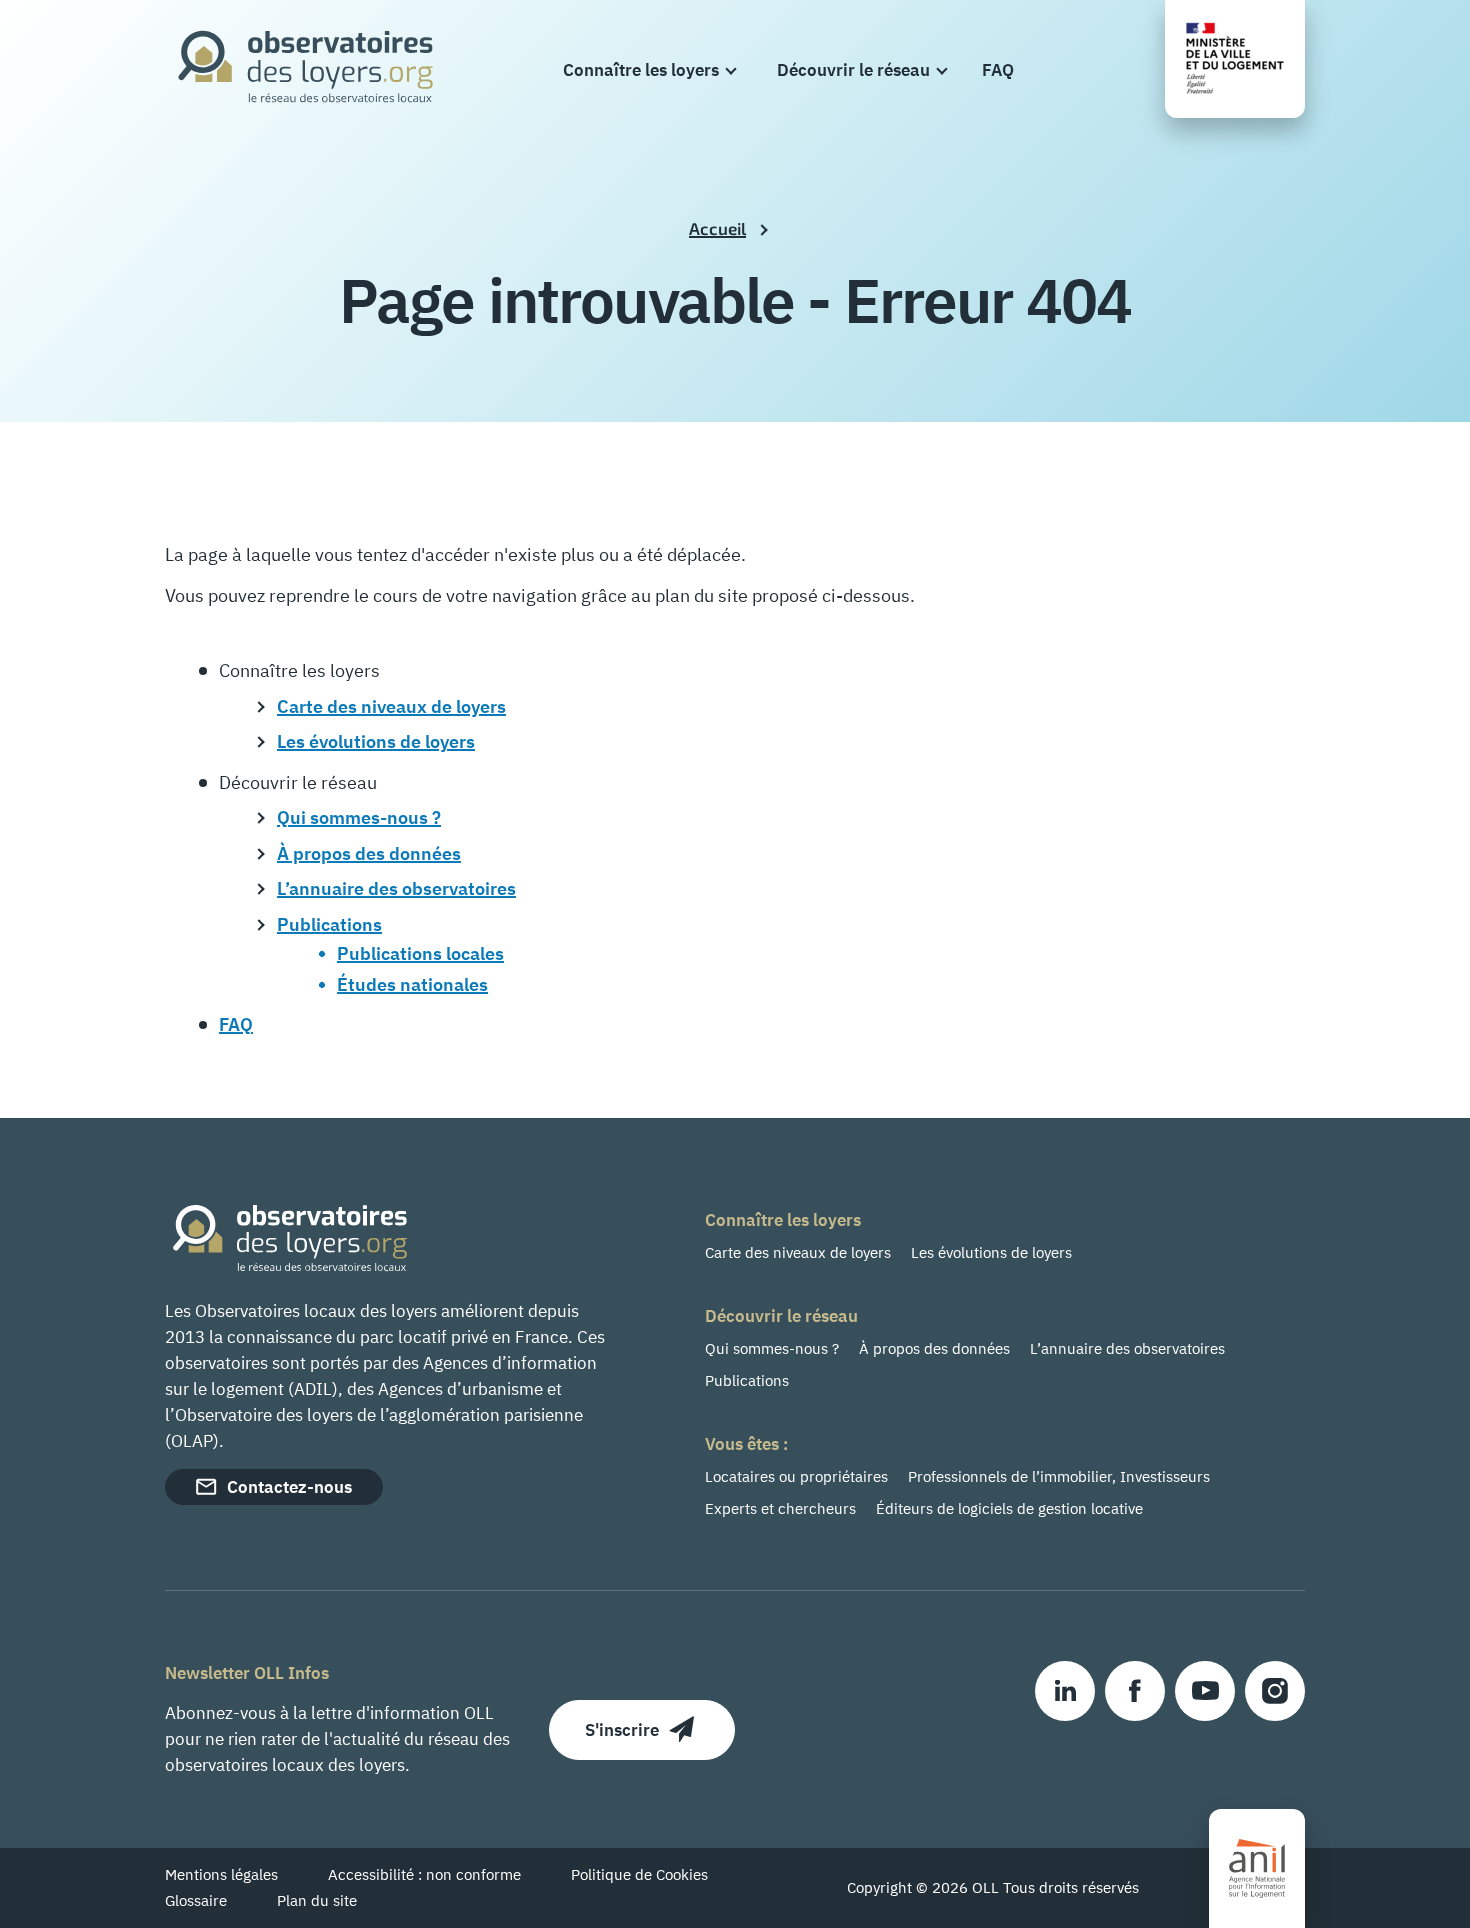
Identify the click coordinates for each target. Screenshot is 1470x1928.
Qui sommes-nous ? (772, 1348)
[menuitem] (649, 70)
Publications (747, 1380)
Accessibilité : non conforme (424, 1874)
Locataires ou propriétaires (796, 1476)
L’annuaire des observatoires (1127, 1348)
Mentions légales (221, 1874)
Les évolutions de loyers (991, 1252)
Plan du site (317, 1900)
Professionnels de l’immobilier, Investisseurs (1059, 1476)
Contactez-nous (289, 1487)
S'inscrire (622, 1730)
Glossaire (196, 1900)
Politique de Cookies (639, 1874)
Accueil (717, 228)
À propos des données (934, 1348)
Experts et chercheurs (780, 1508)
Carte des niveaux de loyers (798, 1252)
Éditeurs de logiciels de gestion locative (1009, 1508)
